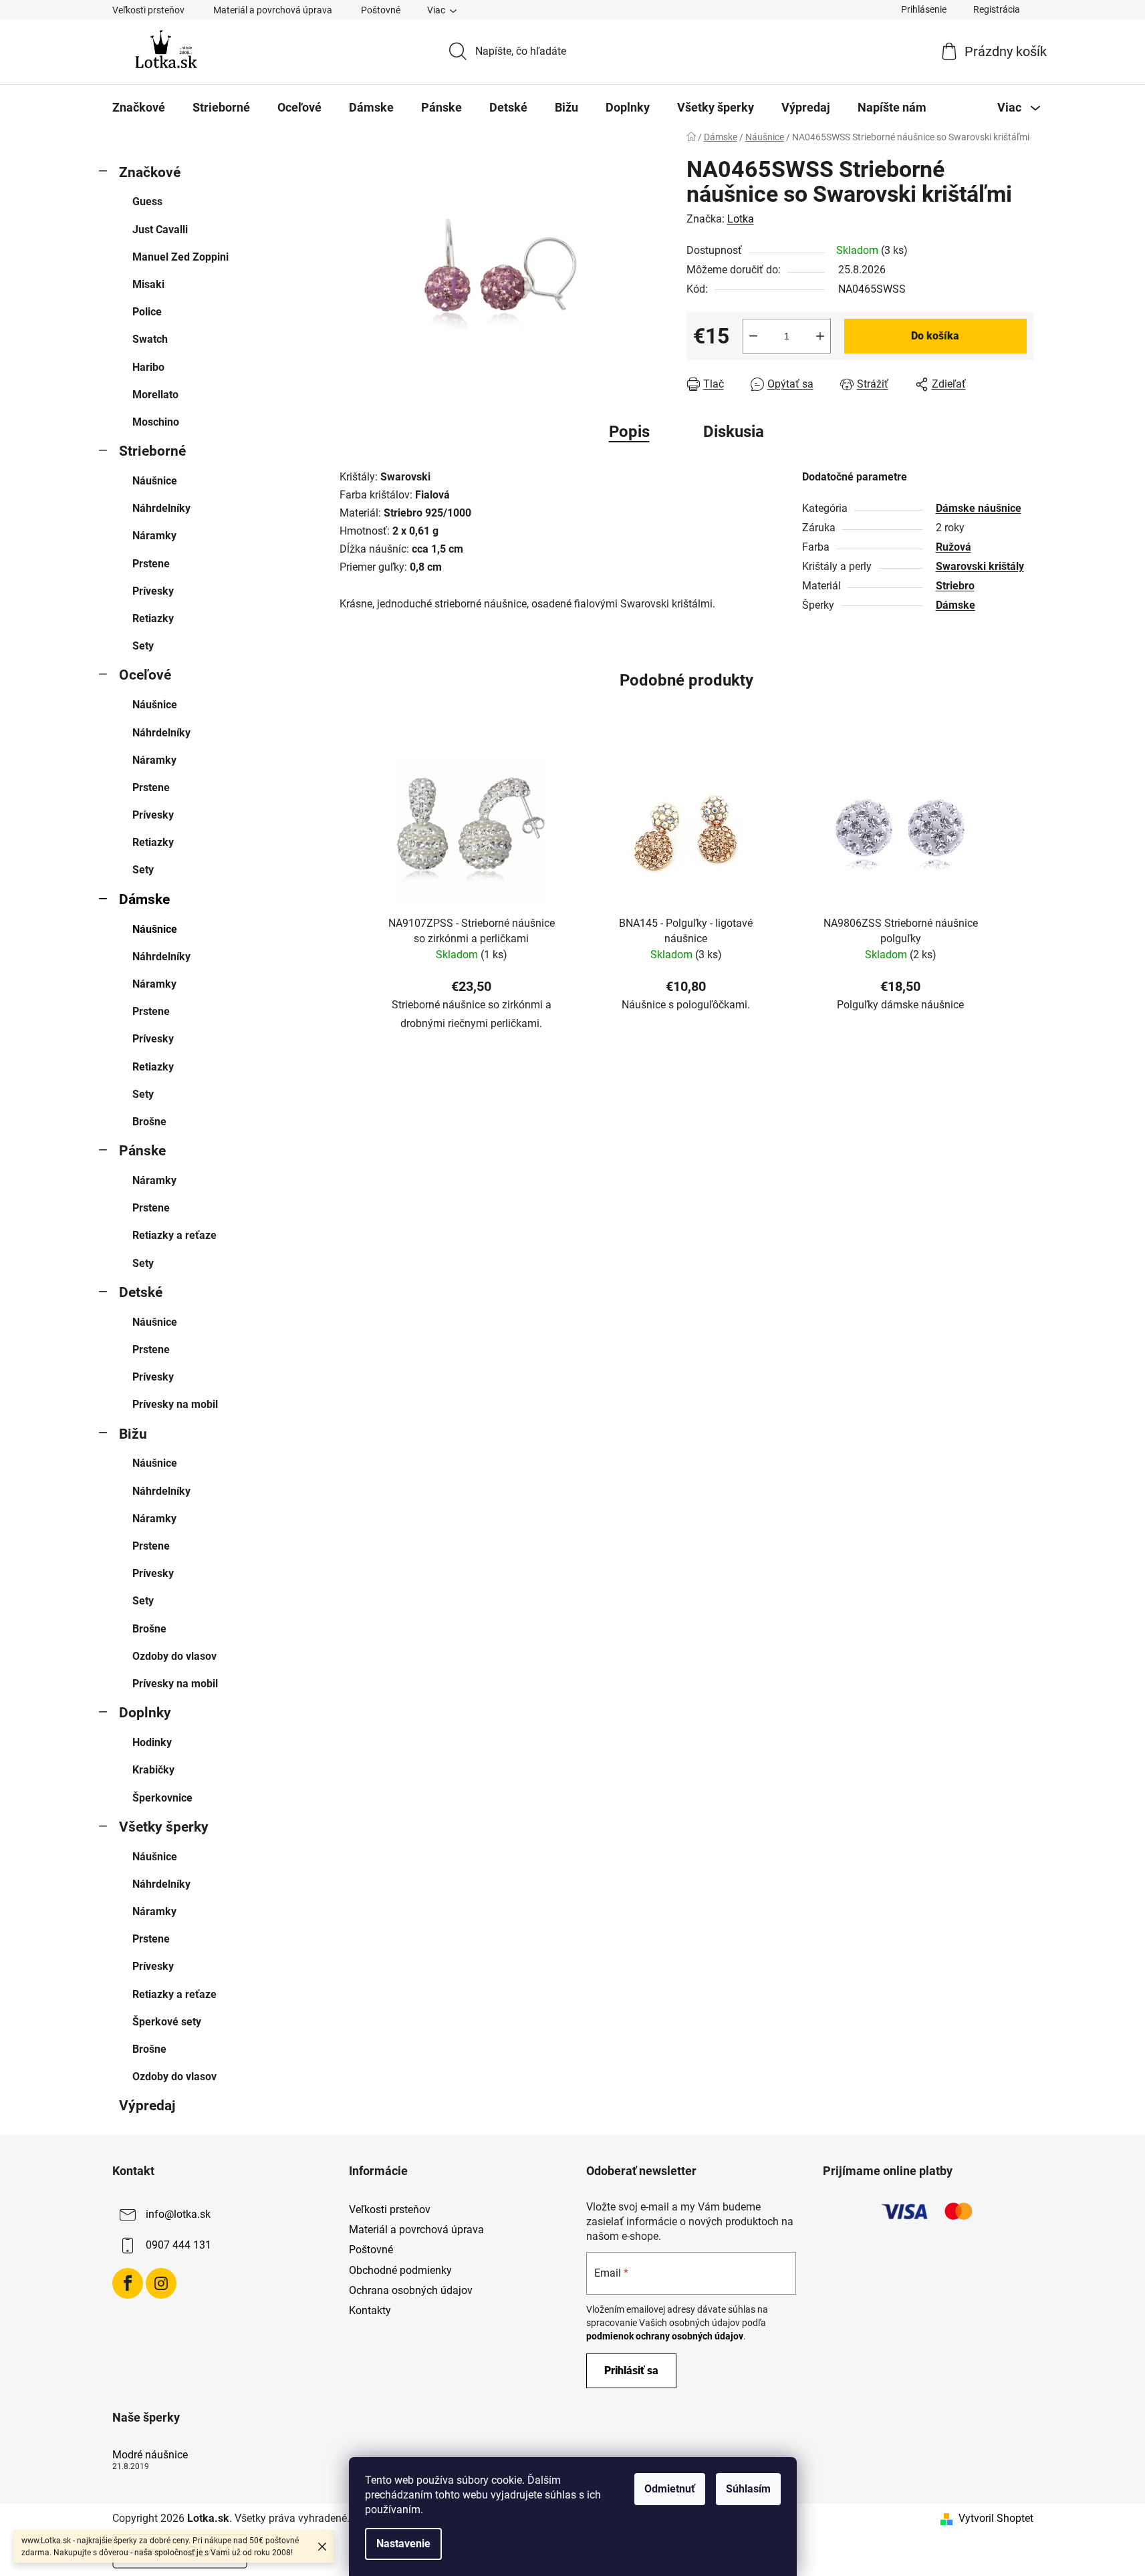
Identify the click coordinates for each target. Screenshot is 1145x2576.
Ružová (953, 547)
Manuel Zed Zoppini (180, 257)
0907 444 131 (178, 2245)
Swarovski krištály (980, 566)
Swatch (150, 339)
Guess (147, 201)
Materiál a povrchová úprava (273, 10)
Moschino (156, 422)
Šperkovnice (162, 1798)
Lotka (741, 219)
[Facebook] (128, 2283)
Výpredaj (147, 2106)
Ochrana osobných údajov (411, 2290)
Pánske (142, 1151)
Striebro (955, 586)
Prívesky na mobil (175, 1404)
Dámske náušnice (979, 508)
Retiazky (153, 618)
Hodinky (152, 1742)
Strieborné (152, 451)
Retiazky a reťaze (174, 1235)
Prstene (151, 564)
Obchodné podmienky (400, 2270)
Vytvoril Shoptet (996, 2518)
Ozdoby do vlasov (174, 1656)
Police (147, 312)
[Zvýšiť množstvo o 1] (820, 336)
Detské (141, 1292)
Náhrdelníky (161, 508)
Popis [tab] (629, 432)
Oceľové (145, 675)
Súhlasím (748, 2489)
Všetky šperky (164, 1827)
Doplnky (145, 1713)
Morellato (155, 395)
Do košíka (935, 336)
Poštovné (381, 10)
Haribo (148, 367)
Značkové (150, 172)
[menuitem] (139, 108)
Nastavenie (403, 2544)
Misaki (148, 284)
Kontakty (370, 2310)
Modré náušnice (150, 2455)
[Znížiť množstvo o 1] (753, 336)
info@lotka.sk (178, 2214)
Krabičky (153, 1770)
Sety (143, 646)
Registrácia (997, 9)
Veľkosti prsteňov (148, 10)
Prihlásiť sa (631, 2371)
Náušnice (155, 481)
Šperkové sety (167, 2022)
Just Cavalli (160, 230)
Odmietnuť (670, 2489)
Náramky (154, 536)
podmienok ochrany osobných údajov (665, 2336)
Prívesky (153, 591)
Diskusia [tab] (734, 432)
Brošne (149, 1122)
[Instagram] (161, 2283)
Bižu (133, 1434)
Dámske (144, 899)
